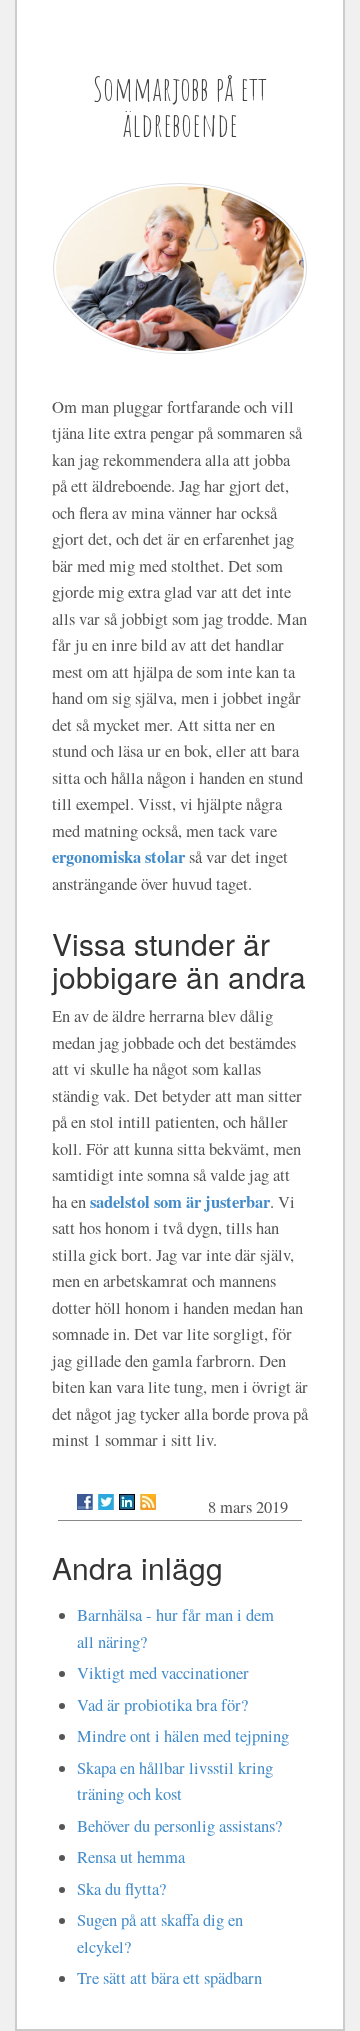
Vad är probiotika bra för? (162, 1705)
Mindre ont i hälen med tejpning (183, 1736)
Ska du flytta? (121, 1889)
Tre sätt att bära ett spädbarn (169, 1978)
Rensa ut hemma (131, 1857)
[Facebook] (85, 1502)
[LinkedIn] (127, 1502)
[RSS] (148, 1502)
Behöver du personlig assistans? (179, 1826)
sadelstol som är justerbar (180, 1201)
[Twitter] (106, 1502)
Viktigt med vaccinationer (163, 1673)
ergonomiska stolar (118, 856)
